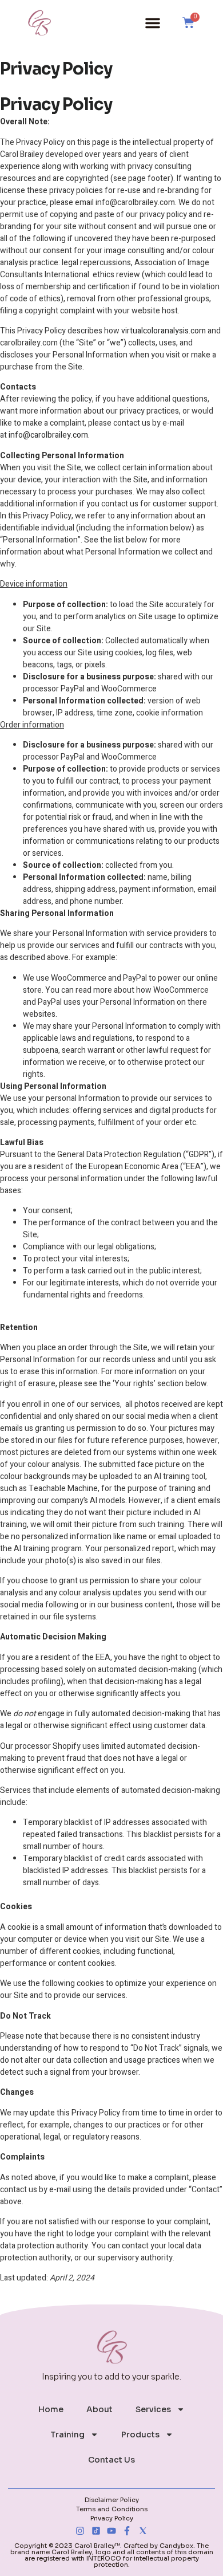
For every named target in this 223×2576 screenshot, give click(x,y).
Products (140, 2435)
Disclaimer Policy (112, 2500)
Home (51, 2409)
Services (153, 2409)
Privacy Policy (112, 2518)
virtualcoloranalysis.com (164, 331)
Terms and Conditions (112, 2509)
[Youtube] (111, 2531)
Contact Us (111, 2460)
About (99, 2409)
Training (67, 2435)
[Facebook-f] (127, 2531)
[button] (153, 23)
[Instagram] (80, 2531)
